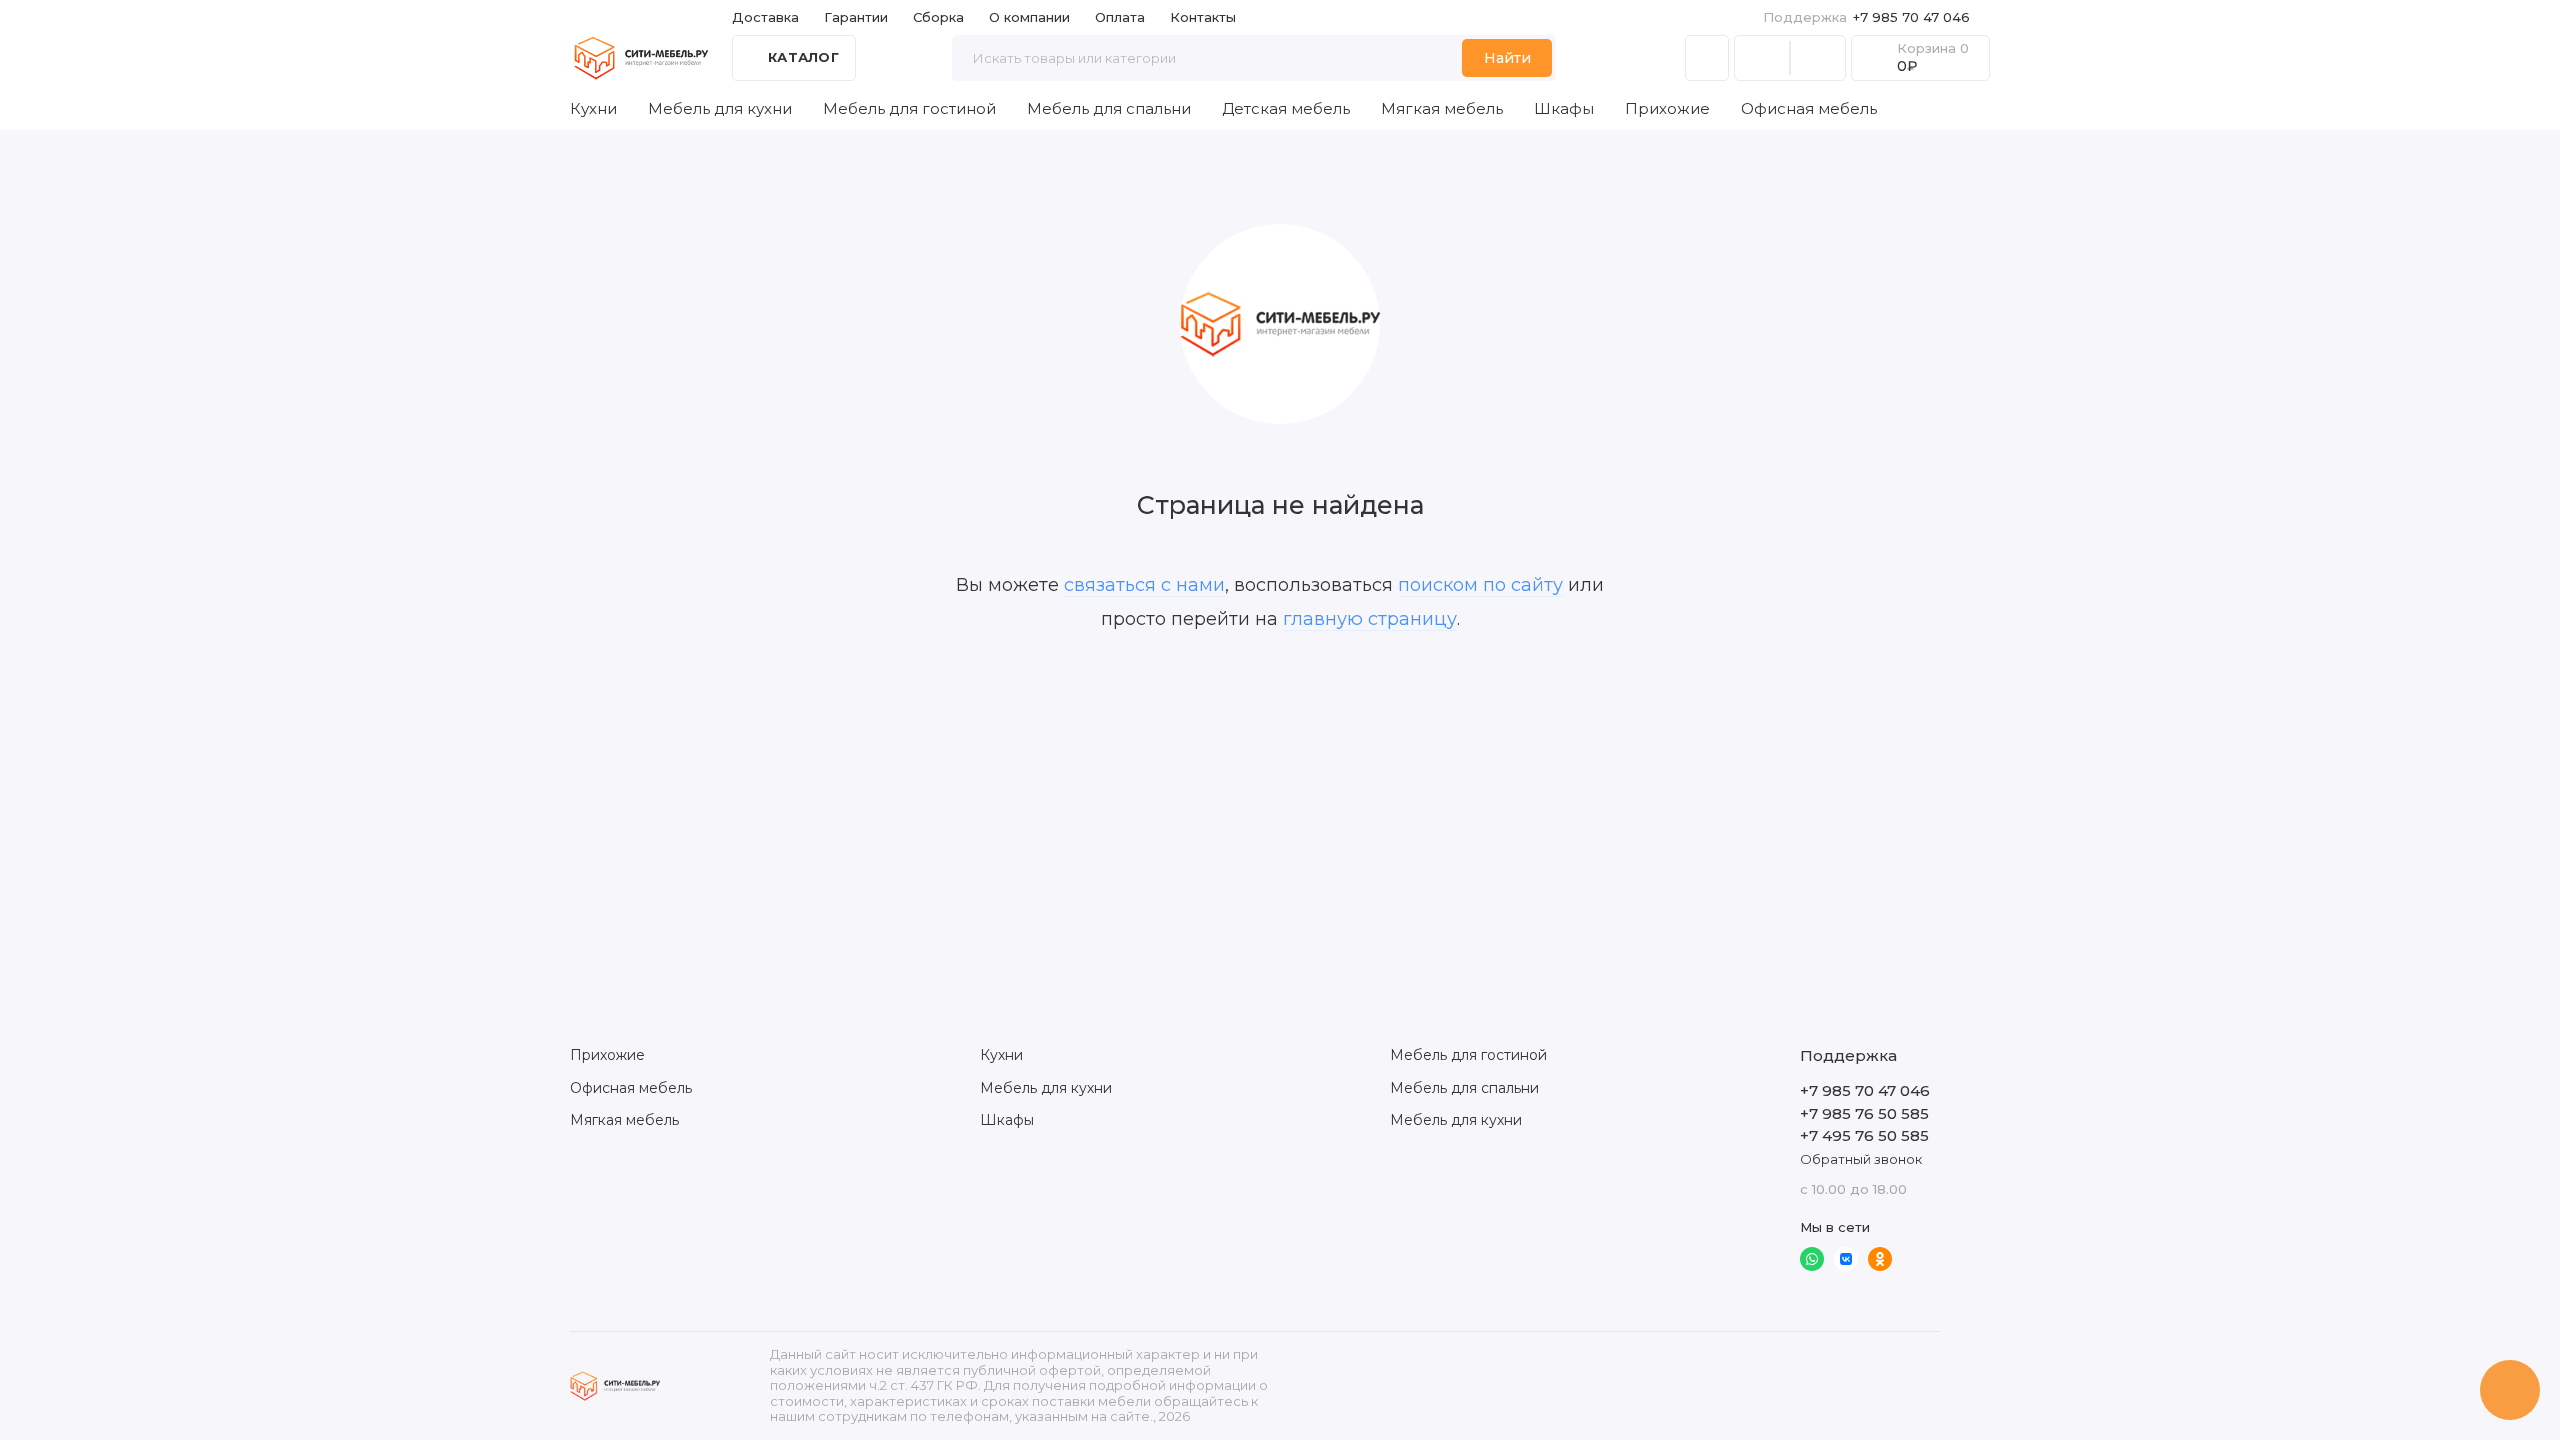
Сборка (938, 17)
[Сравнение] (1762, 58)
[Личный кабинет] (1707, 58)
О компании (1029, 17)
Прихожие (1667, 108)
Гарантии (856, 17)
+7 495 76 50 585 (1864, 1135)
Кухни (593, 108)
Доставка (765, 17)
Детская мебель (1286, 108)
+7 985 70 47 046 (1866, 17)
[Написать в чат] (2510, 1390)
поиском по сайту (1480, 585)
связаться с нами (1144, 585)
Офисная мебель (1809, 108)
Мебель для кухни (720, 108)
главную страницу (1370, 619)
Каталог (803, 57)
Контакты (1203, 17)
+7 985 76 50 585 (1864, 1113)
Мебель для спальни (1109, 108)
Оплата (1120, 17)
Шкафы (1564, 108)
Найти (1507, 58)
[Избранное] (1818, 58)
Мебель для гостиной (909, 108)
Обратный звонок (1861, 1159)
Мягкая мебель (1442, 108)
